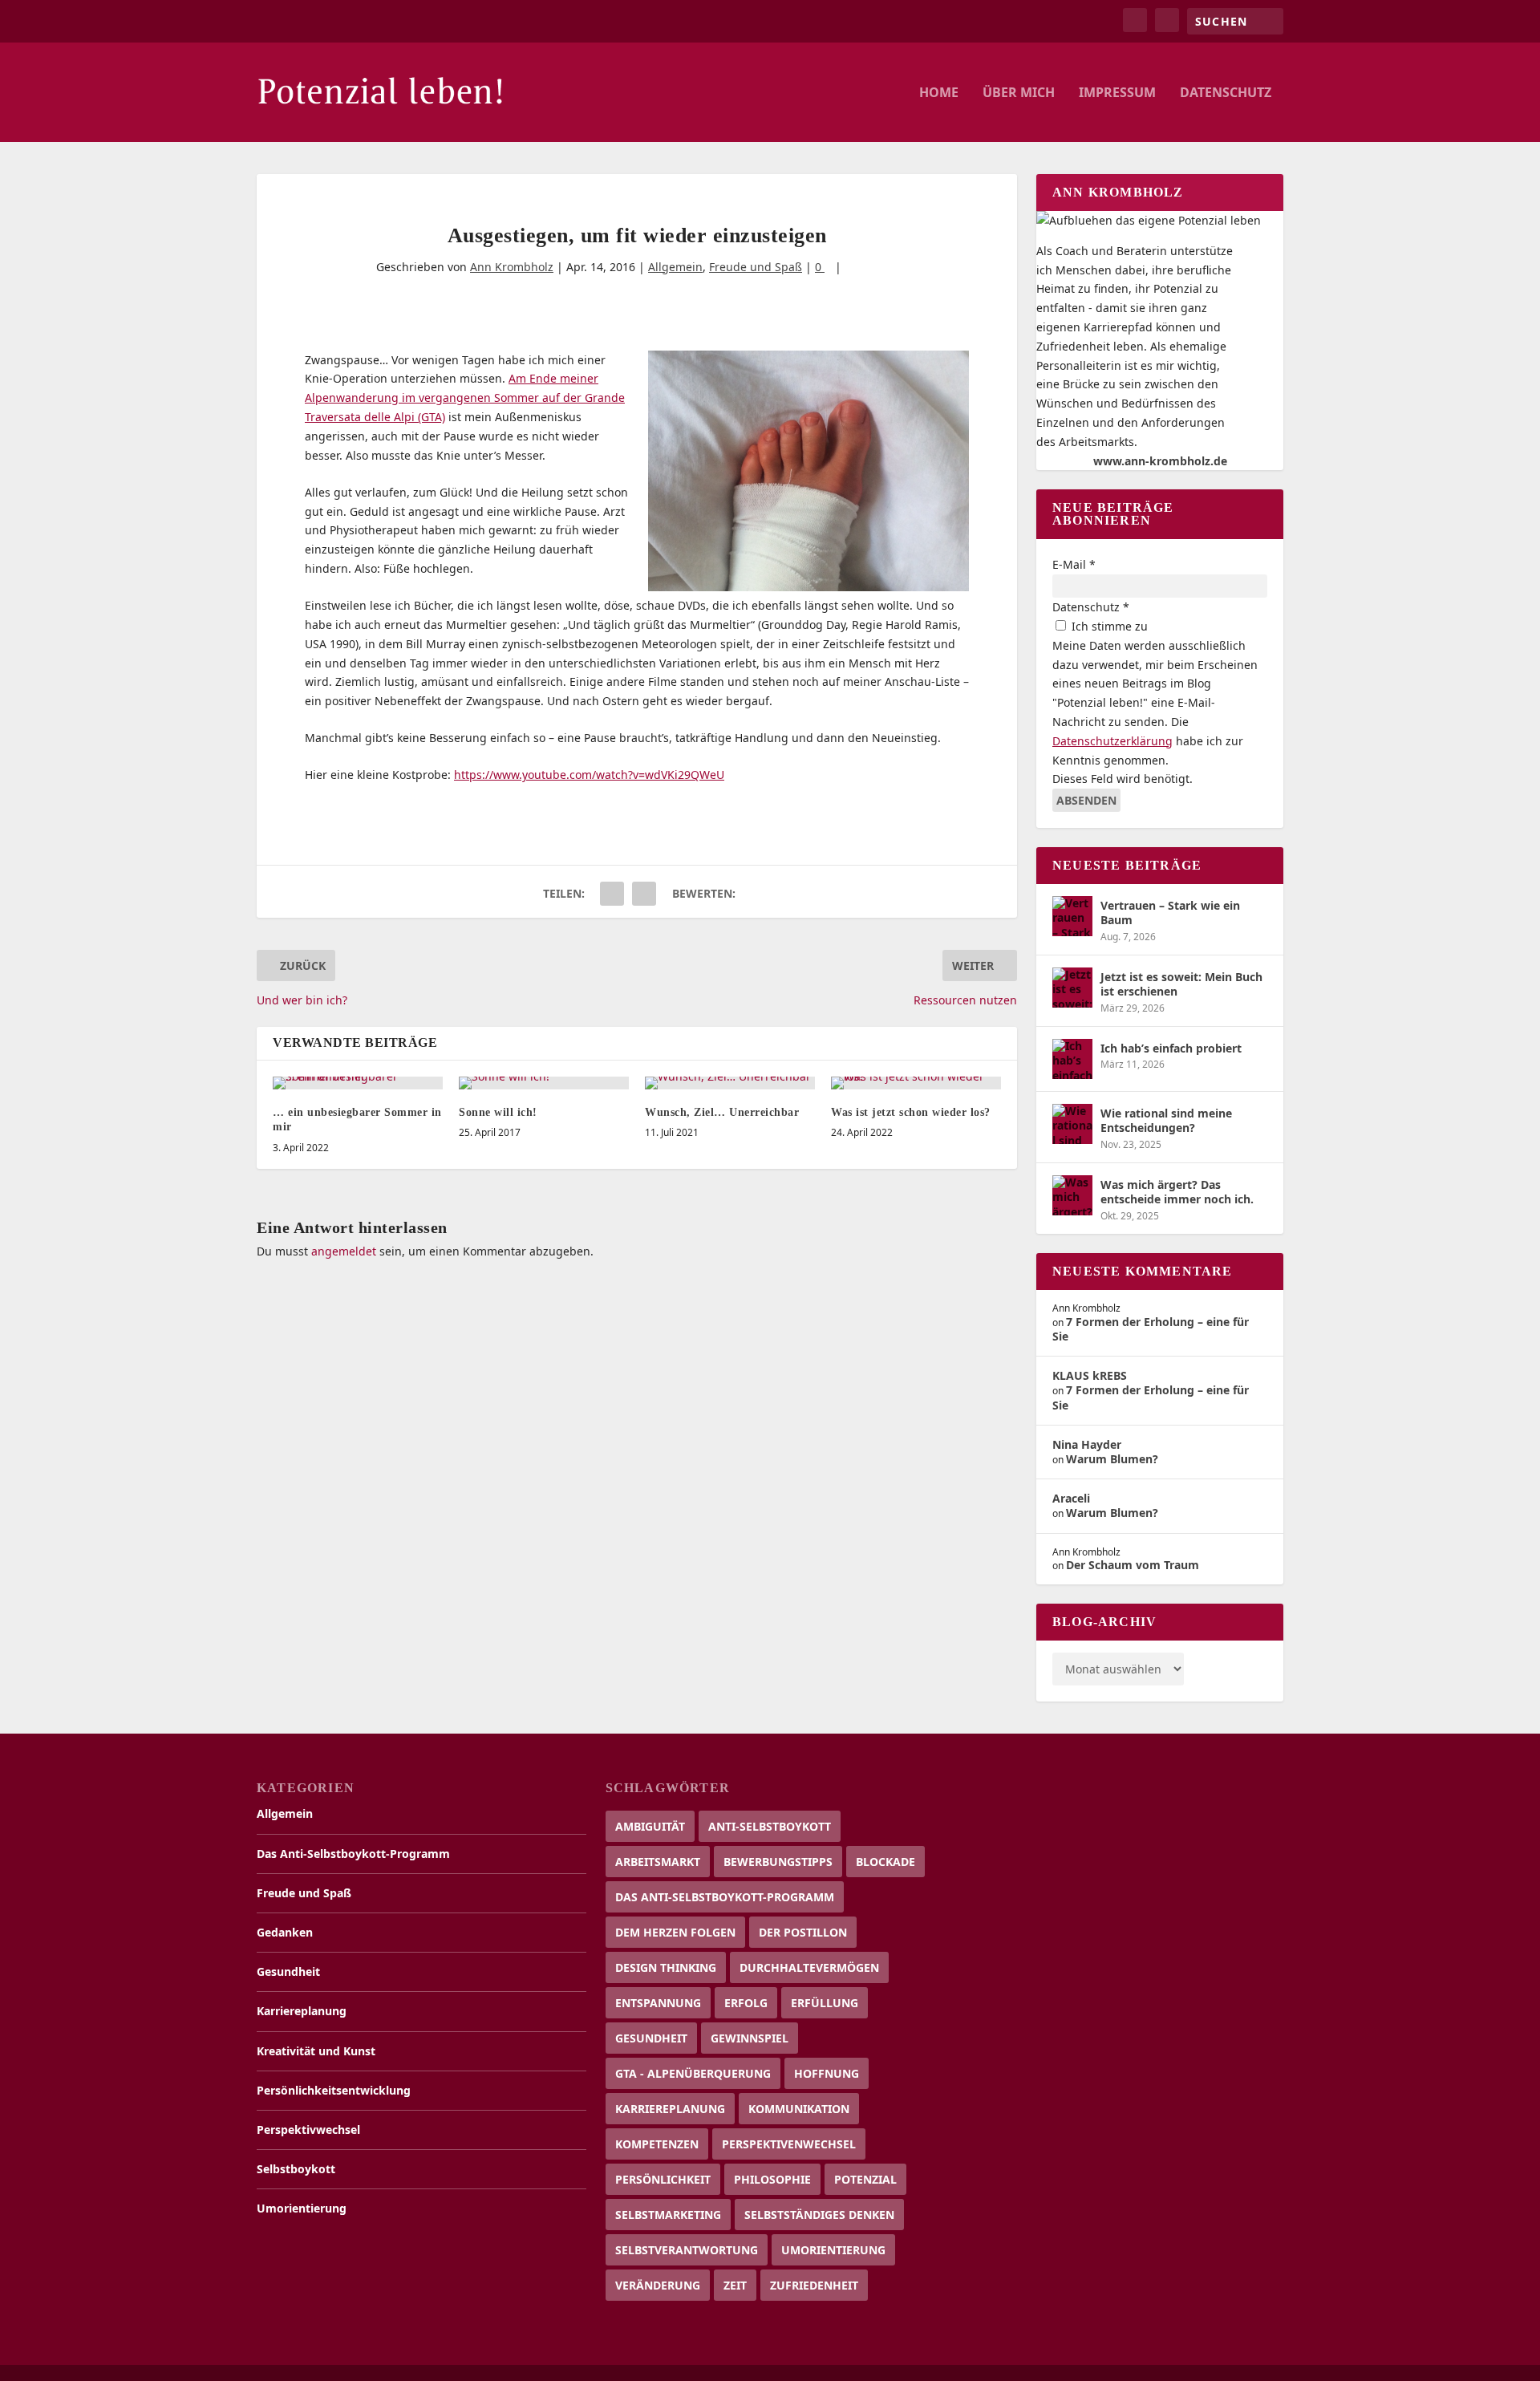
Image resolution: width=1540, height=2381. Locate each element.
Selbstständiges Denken (819, 2215)
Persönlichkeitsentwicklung (334, 2090)
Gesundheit (288, 1971)
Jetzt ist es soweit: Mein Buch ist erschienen (1181, 984)
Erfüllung (825, 2003)
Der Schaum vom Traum (1133, 1565)
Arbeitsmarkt (658, 1862)
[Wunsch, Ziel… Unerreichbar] (730, 1083)
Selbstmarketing (668, 2215)
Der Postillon (803, 1932)
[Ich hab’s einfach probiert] (1072, 1059)
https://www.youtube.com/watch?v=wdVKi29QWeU (589, 775)
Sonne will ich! (498, 1112)
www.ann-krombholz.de (1160, 461)
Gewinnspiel (750, 2038)
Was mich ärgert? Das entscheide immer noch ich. (1177, 1192)
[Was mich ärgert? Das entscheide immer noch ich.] (1072, 1195)
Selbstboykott (296, 2169)
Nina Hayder (1087, 1444)
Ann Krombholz (512, 267)
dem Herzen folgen (675, 1932)
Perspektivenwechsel (789, 2144)
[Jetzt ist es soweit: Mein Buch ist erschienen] (1072, 988)
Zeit (735, 2285)
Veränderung (658, 2285)
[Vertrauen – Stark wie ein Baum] (1072, 916)
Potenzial (865, 2179)
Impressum (1117, 93)
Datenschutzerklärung (1112, 741)
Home (939, 93)
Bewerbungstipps (778, 1862)
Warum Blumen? (1112, 1459)
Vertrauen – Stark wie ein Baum (1170, 913)
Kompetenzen (657, 2144)
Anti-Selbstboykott (770, 1826)
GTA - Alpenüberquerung (693, 2073)
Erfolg (746, 2003)
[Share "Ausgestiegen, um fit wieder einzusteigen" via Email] (612, 894)
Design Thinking (666, 1967)
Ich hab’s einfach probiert (1171, 1048)
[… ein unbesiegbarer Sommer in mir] (358, 1083)
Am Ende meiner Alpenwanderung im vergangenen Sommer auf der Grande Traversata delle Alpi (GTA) (465, 398)
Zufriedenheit (814, 2285)
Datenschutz (1226, 93)
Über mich (1019, 93)
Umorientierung (302, 2208)
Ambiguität (650, 1826)
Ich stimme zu (1108, 626)
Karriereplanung (302, 2011)
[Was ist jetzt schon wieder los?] (916, 1083)
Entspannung (658, 2003)
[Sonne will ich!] (544, 1083)
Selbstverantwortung (687, 2250)
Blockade (885, 1862)
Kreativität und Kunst (316, 2051)
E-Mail (1074, 564)
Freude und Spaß (756, 267)
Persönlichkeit (663, 2179)
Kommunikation (799, 2109)
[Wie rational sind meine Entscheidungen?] (1072, 1124)
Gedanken (285, 1932)
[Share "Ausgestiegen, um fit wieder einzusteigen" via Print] (644, 894)
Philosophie (772, 2179)
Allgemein (675, 267)
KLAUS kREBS (1090, 1375)
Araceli (1071, 1498)
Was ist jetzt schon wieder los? (911, 1112)
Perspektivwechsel (308, 2130)
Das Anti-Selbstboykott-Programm (353, 1854)
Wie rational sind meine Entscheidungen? (1166, 1120)
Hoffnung (827, 2073)
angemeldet (344, 1251)
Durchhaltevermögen (809, 1967)
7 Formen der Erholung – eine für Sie (1151, 1329)
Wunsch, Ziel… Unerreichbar (722, 1112)
